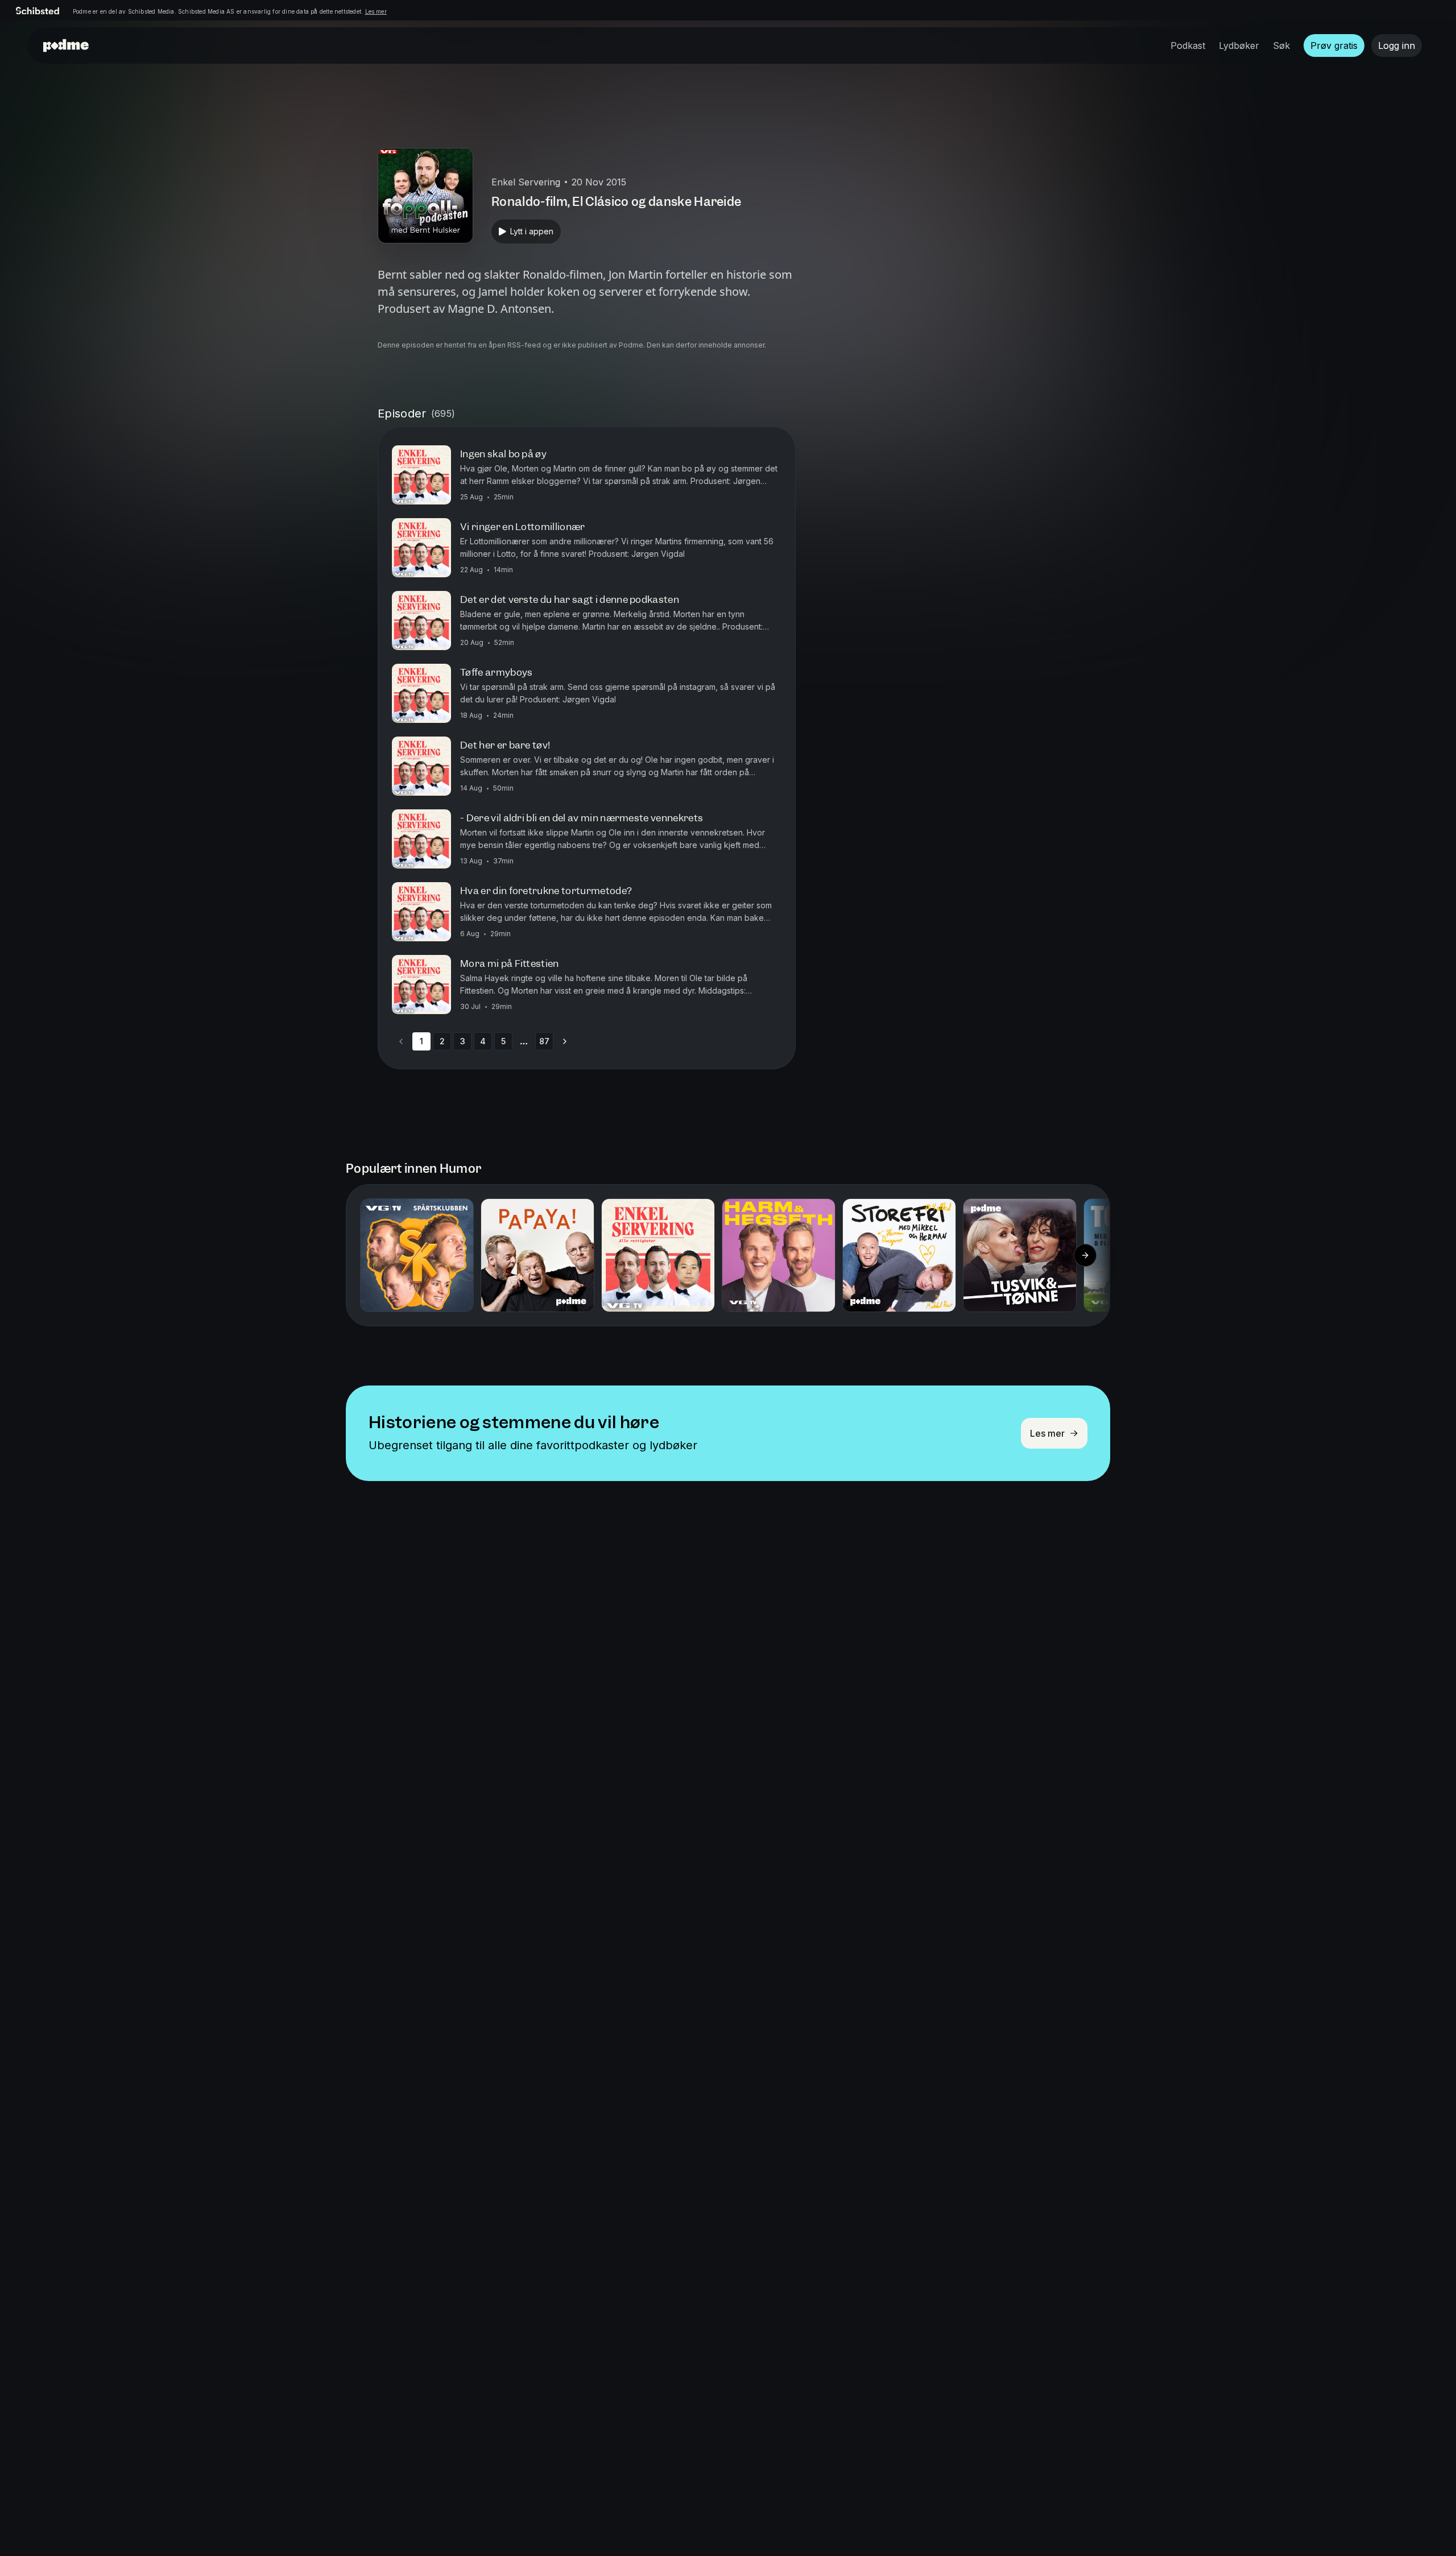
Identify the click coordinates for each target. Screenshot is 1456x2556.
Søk (1281, 46)
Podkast (1188, 46)
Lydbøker (1239, 46)
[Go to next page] (565, 1041)
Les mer (376, 11)
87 (544, 1041)
